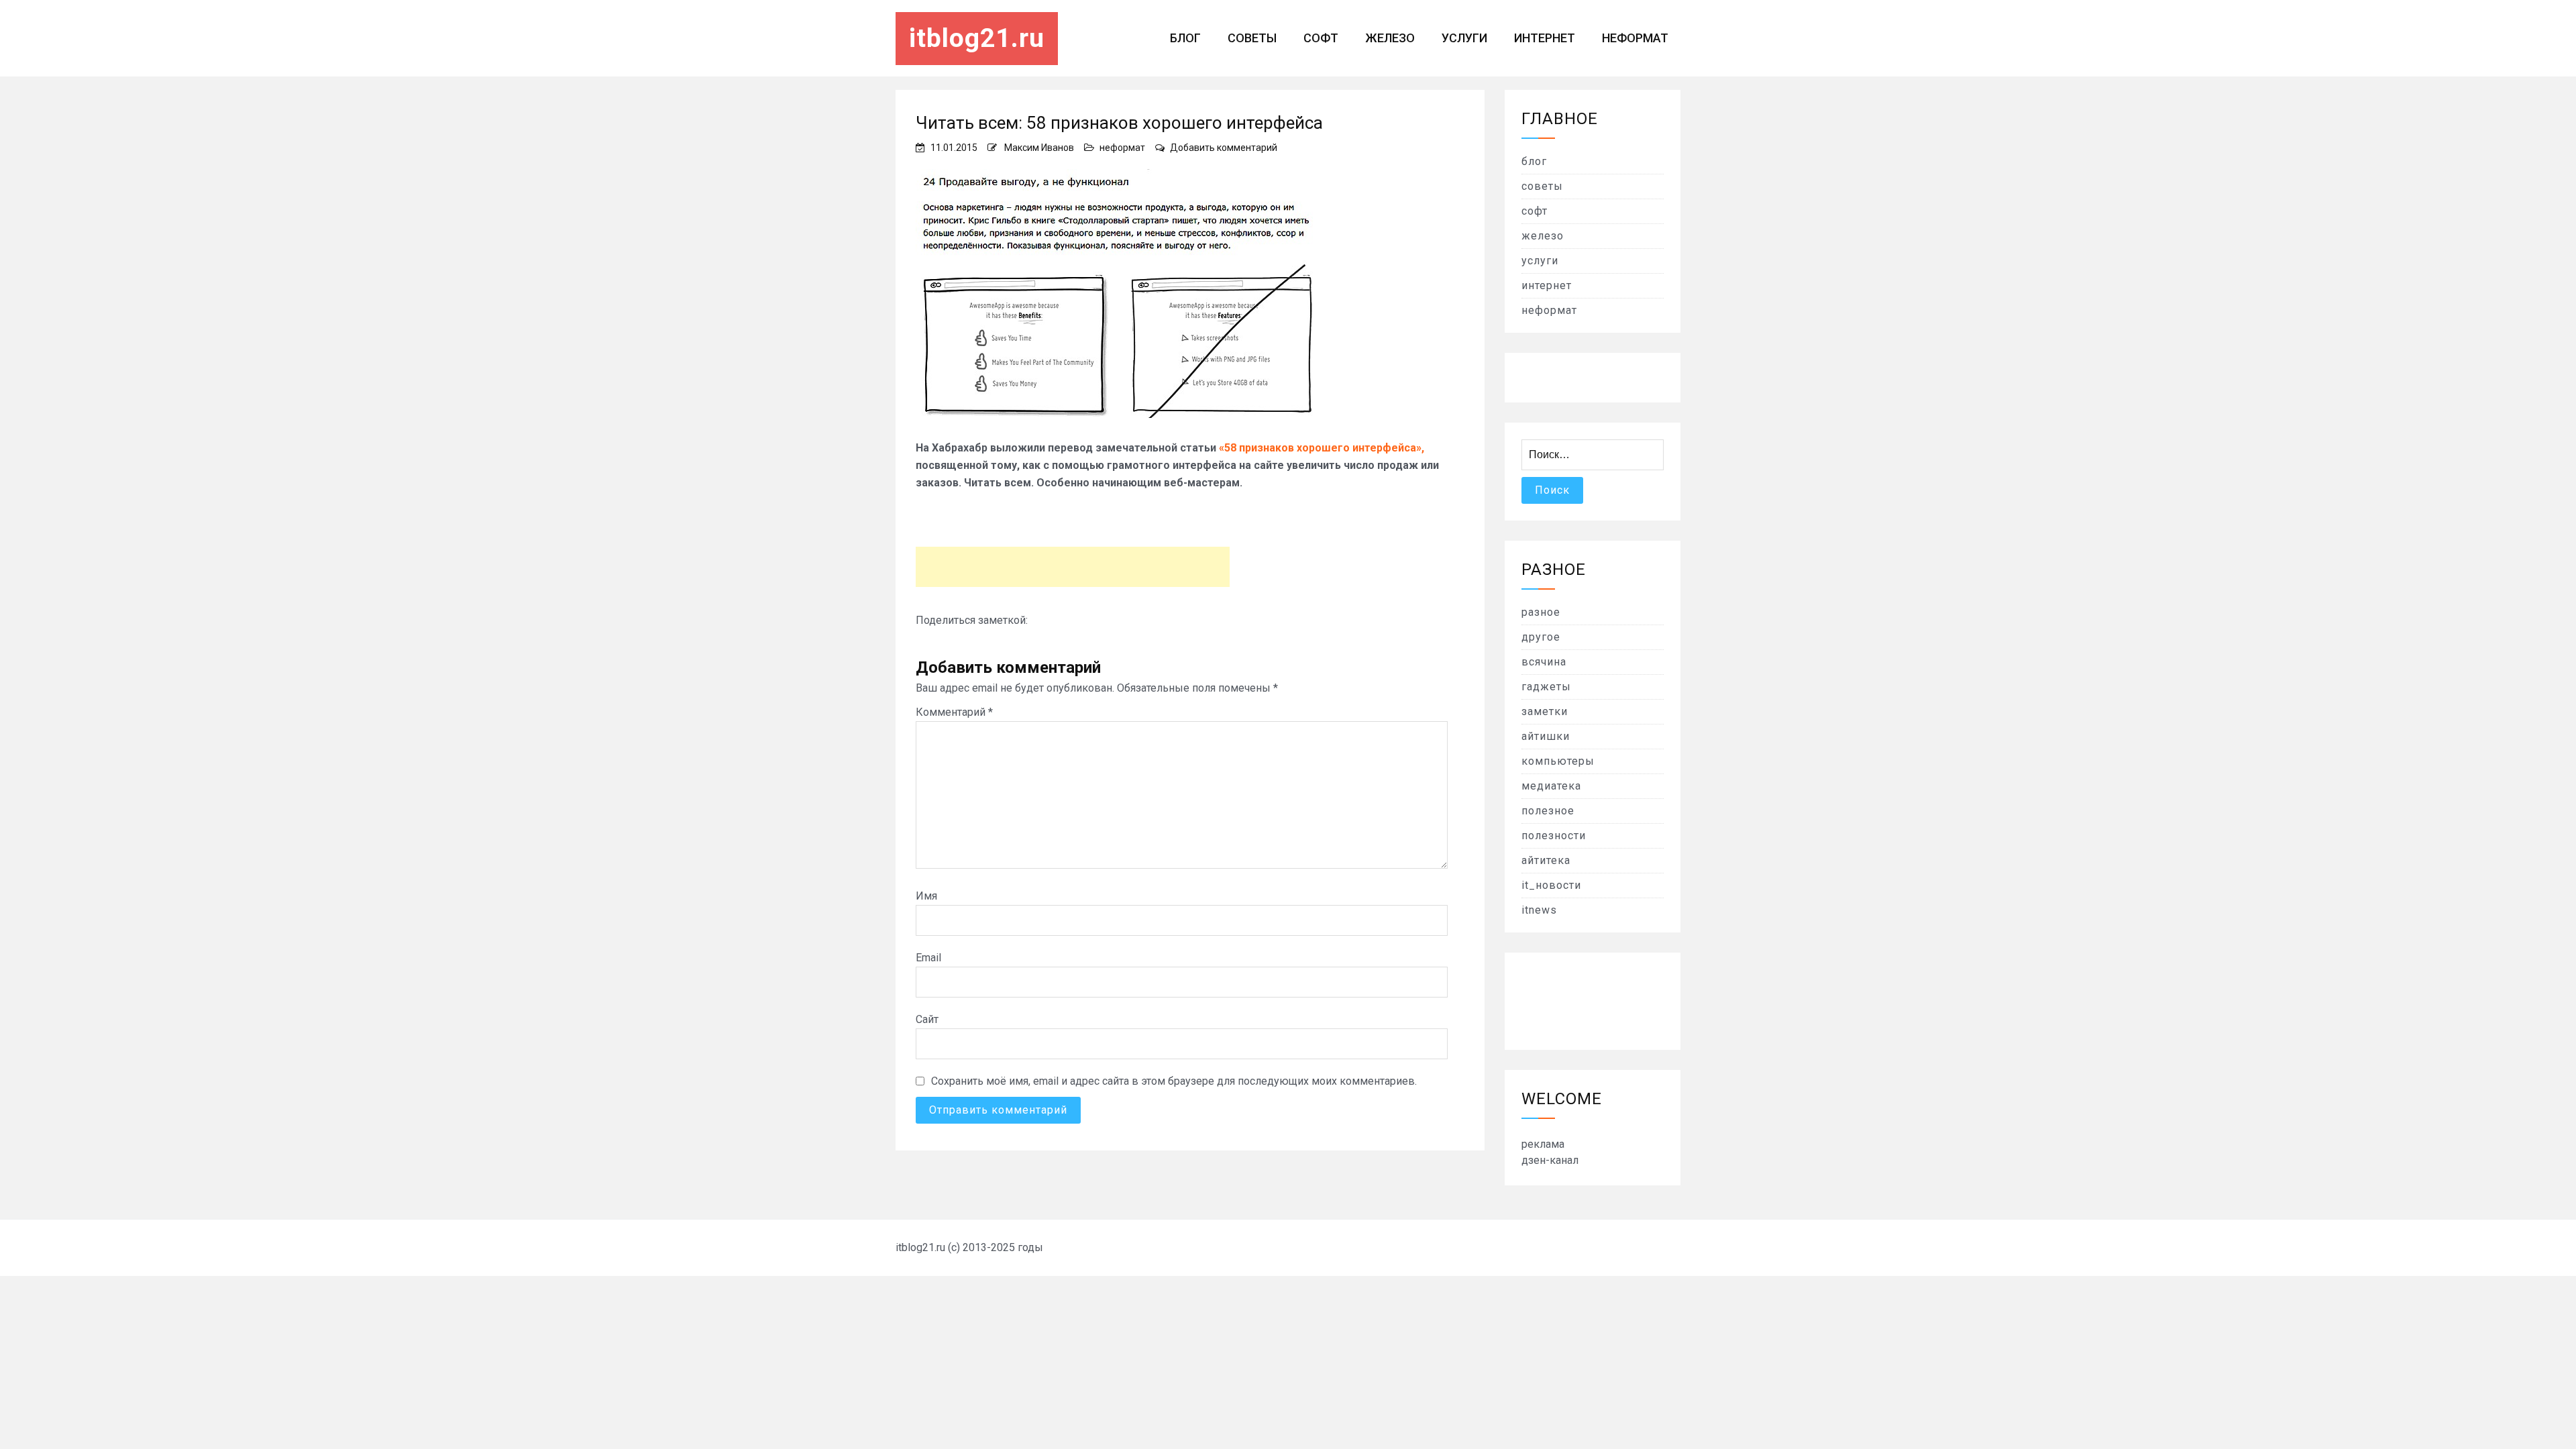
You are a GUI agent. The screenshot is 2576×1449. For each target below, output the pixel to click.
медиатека (1551, 786)
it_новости (1551, 885)
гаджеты (1546, 687)
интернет (1545, 38)
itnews (1539, 910)
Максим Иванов (1039, 148)
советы (1252, 38)
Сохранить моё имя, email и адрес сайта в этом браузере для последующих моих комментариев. (1174, 1081)
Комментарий (954, 712)
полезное (1548, 811)
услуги (1464, 38)
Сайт (927, 1019)
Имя (926, 896)
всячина (1544, 662)
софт (1321, 38)
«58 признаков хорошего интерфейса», (1322, 448)
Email (928, 958)
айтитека (1546, 860)
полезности (1554, 836)
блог (1185, 38)
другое (1541, 637)
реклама (1543, 1144)
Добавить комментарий (1224, 148)
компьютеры (1558, 761)
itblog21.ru (977, 38)
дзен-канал (1550, 1160)
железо (1390, 38)
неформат (1635, 38)
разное (1541, 612)
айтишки (1546, 736)
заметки (1545, 711)
